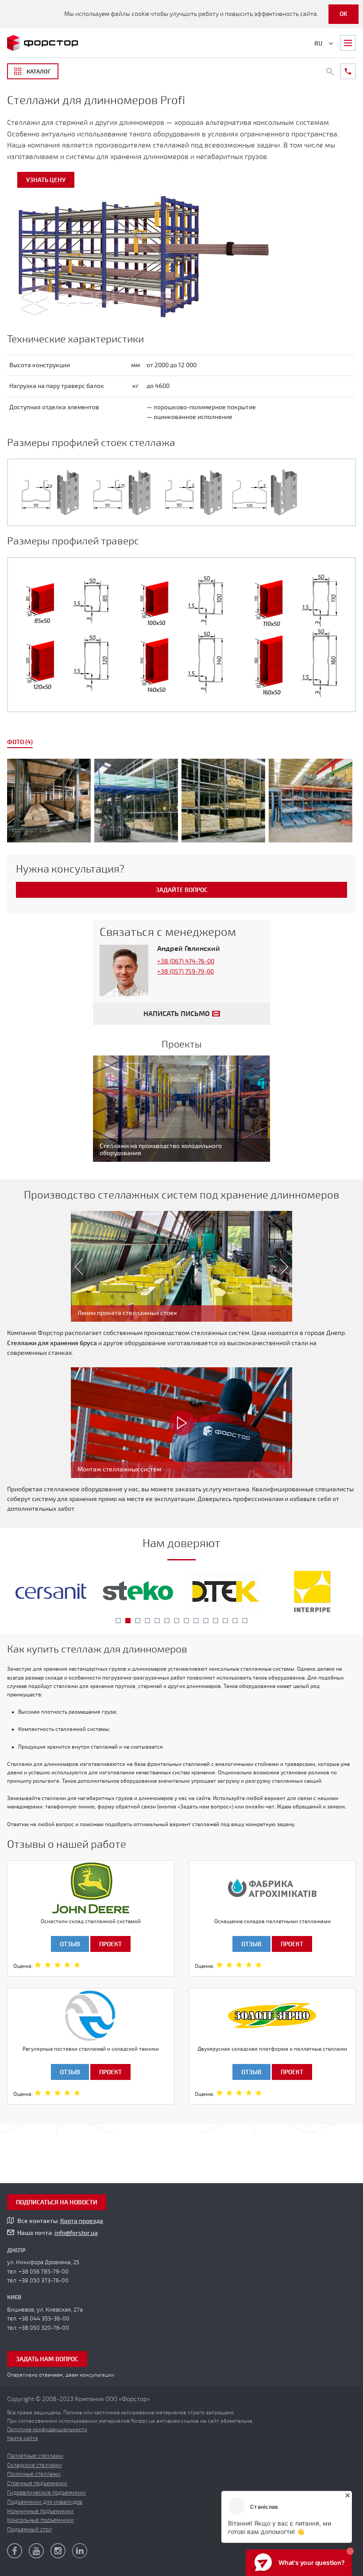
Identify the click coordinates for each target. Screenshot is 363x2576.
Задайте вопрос (182, 890)
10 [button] (206, 1621)
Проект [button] (110, 1944)
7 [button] (177, 1621)
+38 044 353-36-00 (44, 2319)
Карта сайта (23, 2438)
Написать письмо (177, 1014)
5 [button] (157, 1621)
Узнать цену (46, 180)
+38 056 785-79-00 (44, 2272)
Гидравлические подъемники (46, 2493)
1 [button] (118, 1621)
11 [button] (216, 1621)
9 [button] (196, 1621)
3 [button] (138, 1621)
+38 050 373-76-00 (44, 2281)
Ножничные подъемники (40, 2511)
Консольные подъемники (41, 2520)
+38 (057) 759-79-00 (185, 972)
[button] (75, 1266)
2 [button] (128, 1621)
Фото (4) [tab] (20, 742)
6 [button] (167, 1621)
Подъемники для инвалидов (45, 2502)
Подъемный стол (29, 2529)
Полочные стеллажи (34, 2474)
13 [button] (235, 1621)
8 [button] (186, 1621)
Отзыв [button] (70, 1944)
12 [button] (225, 1621)
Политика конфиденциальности (47, 2429)
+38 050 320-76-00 (44, 2328)
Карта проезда (82, 2221)
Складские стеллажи (35, 2465)
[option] (181, 802)
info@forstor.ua (76, 2233)
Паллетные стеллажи (35, 2456)
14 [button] (245, 1621)
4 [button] (147, 1621)
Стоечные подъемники (37, 2483)
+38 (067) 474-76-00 (186, 961)
